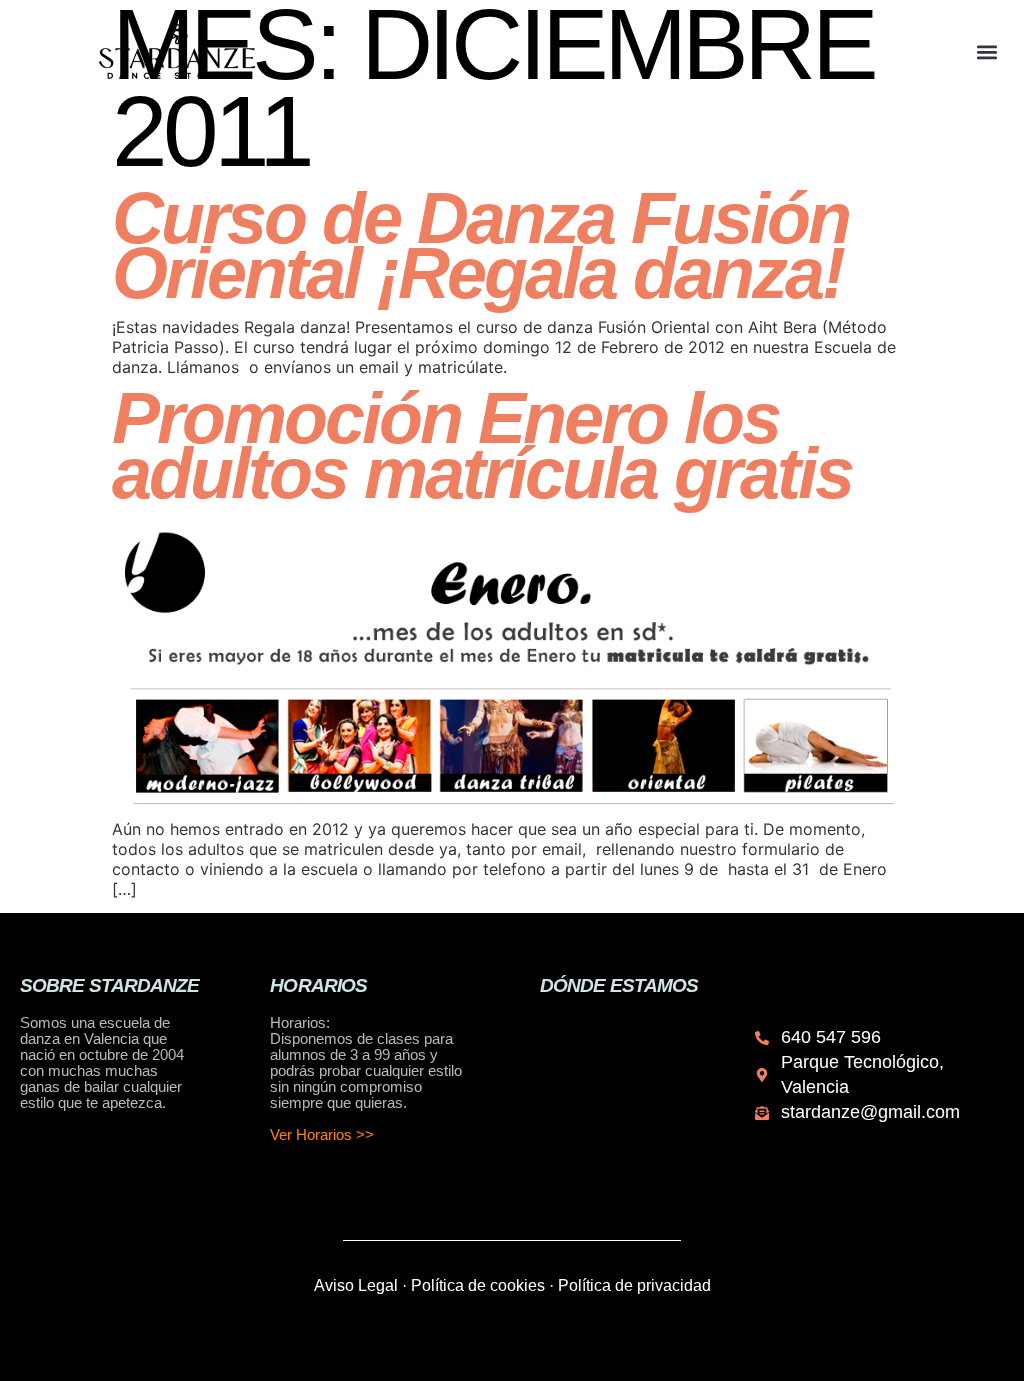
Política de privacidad (634, 1285)
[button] (987, 51)
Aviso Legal (356, 1285)
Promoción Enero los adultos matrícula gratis (482, 445)
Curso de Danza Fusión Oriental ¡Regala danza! (480, 245)
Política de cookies (478, 1285)
